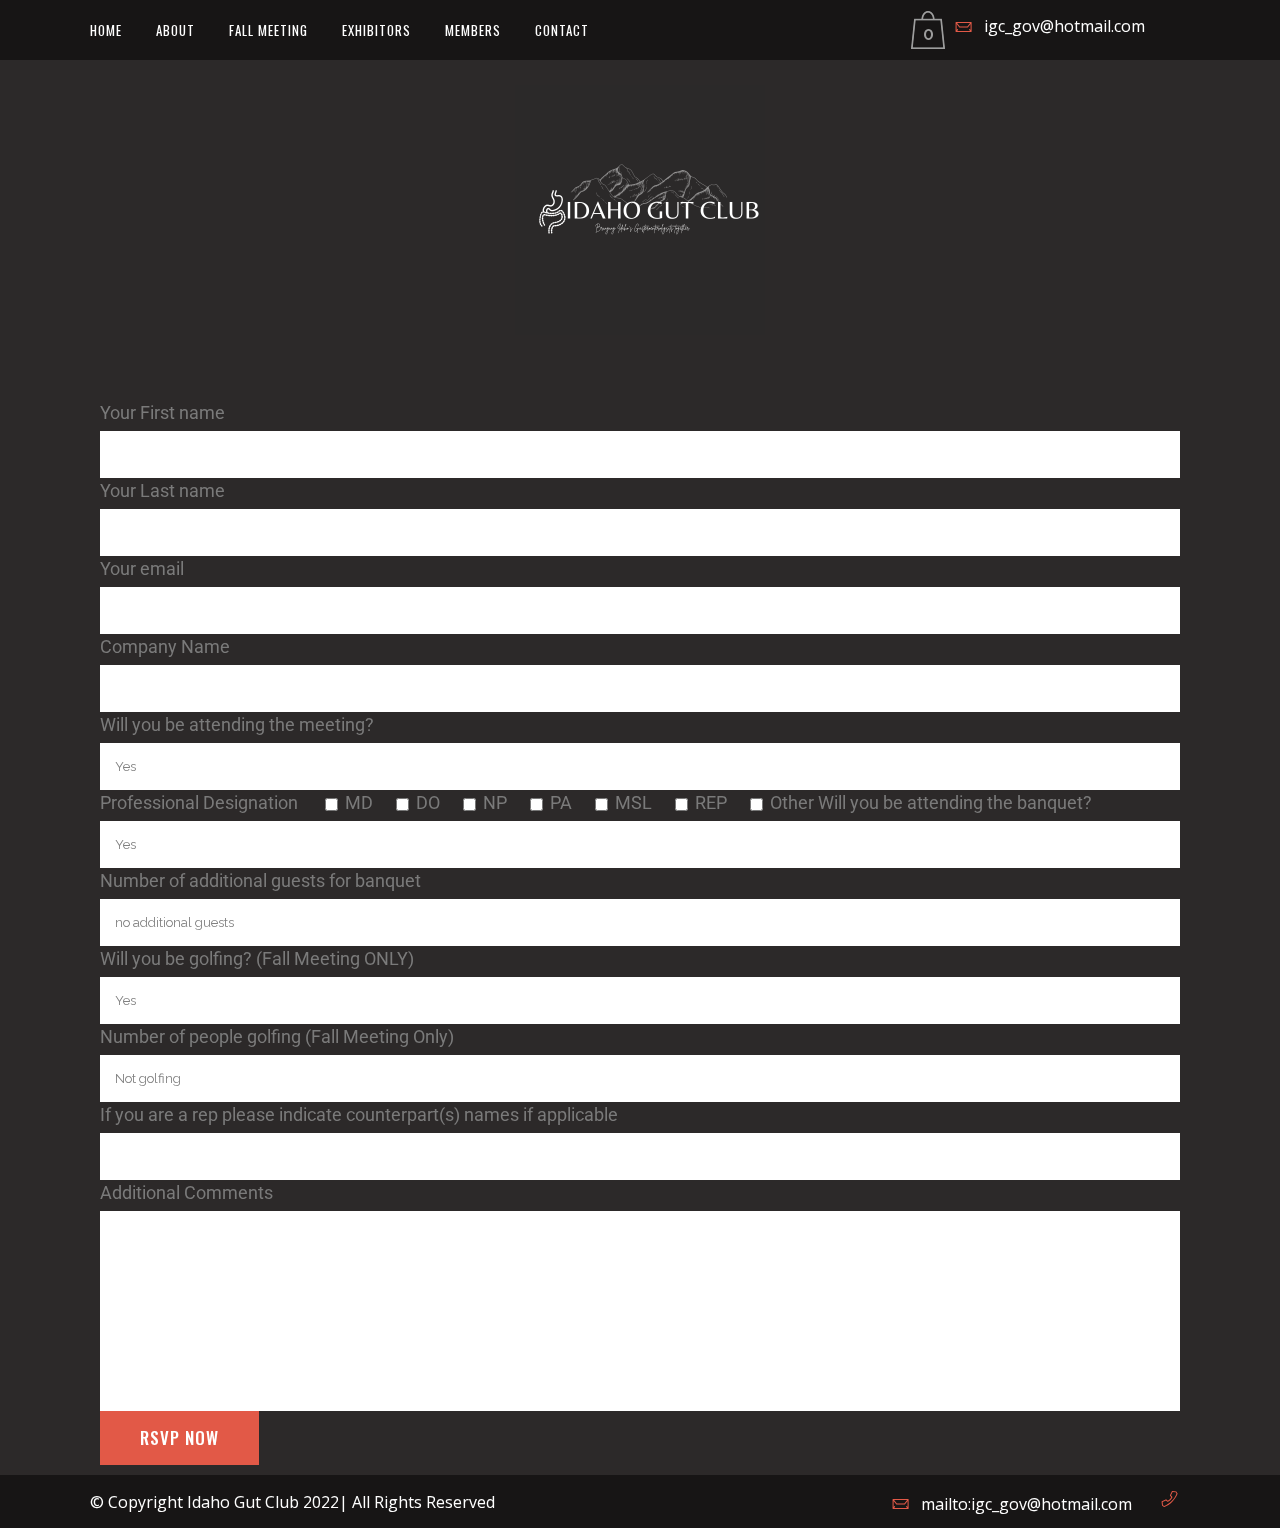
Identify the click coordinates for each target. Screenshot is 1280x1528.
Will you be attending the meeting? (237, 724)
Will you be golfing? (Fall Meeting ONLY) (257, 958)
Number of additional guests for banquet (260, 880)
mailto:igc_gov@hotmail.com (1026, 1504)
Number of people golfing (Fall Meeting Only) (277, 1036)
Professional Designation (201, 802)
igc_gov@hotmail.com (1064, 26)
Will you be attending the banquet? (955, 802)
